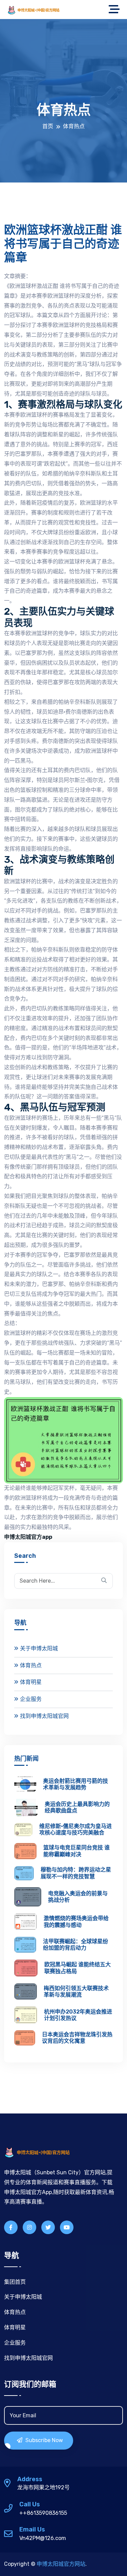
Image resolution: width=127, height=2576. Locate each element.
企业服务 (31, 1699)
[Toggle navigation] (116, 10)
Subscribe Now (44, 2440)
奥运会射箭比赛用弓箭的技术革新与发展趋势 (76, 1784)
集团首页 (15, 2282)
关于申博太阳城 (39, 1648)
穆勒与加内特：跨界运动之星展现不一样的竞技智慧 (76, 1873)
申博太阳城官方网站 (61, 2564)
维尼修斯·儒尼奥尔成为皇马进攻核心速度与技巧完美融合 (76, 1829)
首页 (48, 126)
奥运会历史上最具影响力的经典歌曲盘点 (77, 1807)
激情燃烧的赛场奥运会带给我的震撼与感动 (76, 1921)
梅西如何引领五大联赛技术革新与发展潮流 (76, 1991)
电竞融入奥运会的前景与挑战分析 (78, 1897)
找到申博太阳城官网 (44, 1716)
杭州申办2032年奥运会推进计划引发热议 (78, 2015)
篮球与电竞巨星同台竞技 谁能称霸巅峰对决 (77, 1851)
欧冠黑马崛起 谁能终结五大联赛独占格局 (78, 1968)
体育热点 (31, 1665)
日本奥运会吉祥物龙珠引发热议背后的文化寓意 (77, 2038)
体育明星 (31, 1682)
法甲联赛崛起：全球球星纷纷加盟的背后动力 (76, 1945)
